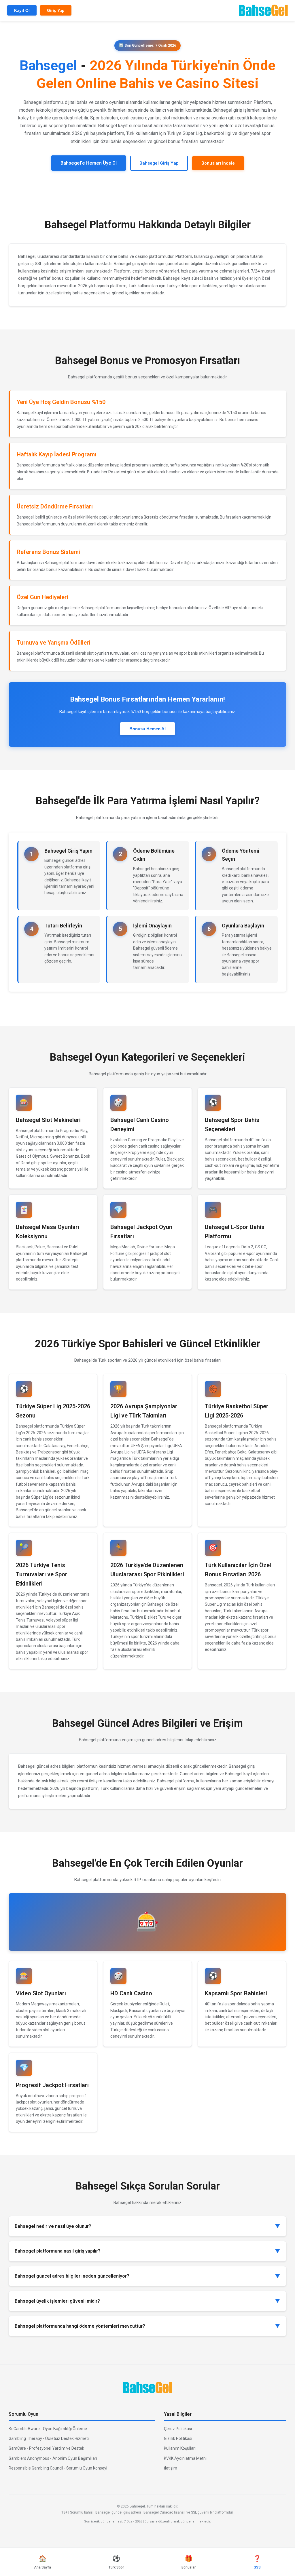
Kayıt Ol (22, 10)
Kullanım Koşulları (180, 2448)
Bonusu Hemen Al (147, 729)
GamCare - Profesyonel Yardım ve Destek (46, 2448)
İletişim (171, 2468)
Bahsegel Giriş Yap (159, 163)
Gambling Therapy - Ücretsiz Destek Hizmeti (49, 2438)
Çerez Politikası (178, 2429)
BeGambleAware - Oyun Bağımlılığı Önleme (48, 2429)
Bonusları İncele (218, 163)
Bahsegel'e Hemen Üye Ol (89, 163)
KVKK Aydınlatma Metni (185, 2458)
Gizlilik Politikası (178, 2438)
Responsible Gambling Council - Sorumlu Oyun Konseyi (58, 2468)
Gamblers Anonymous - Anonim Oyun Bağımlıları (53, 2458)
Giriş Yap (56, 10)
